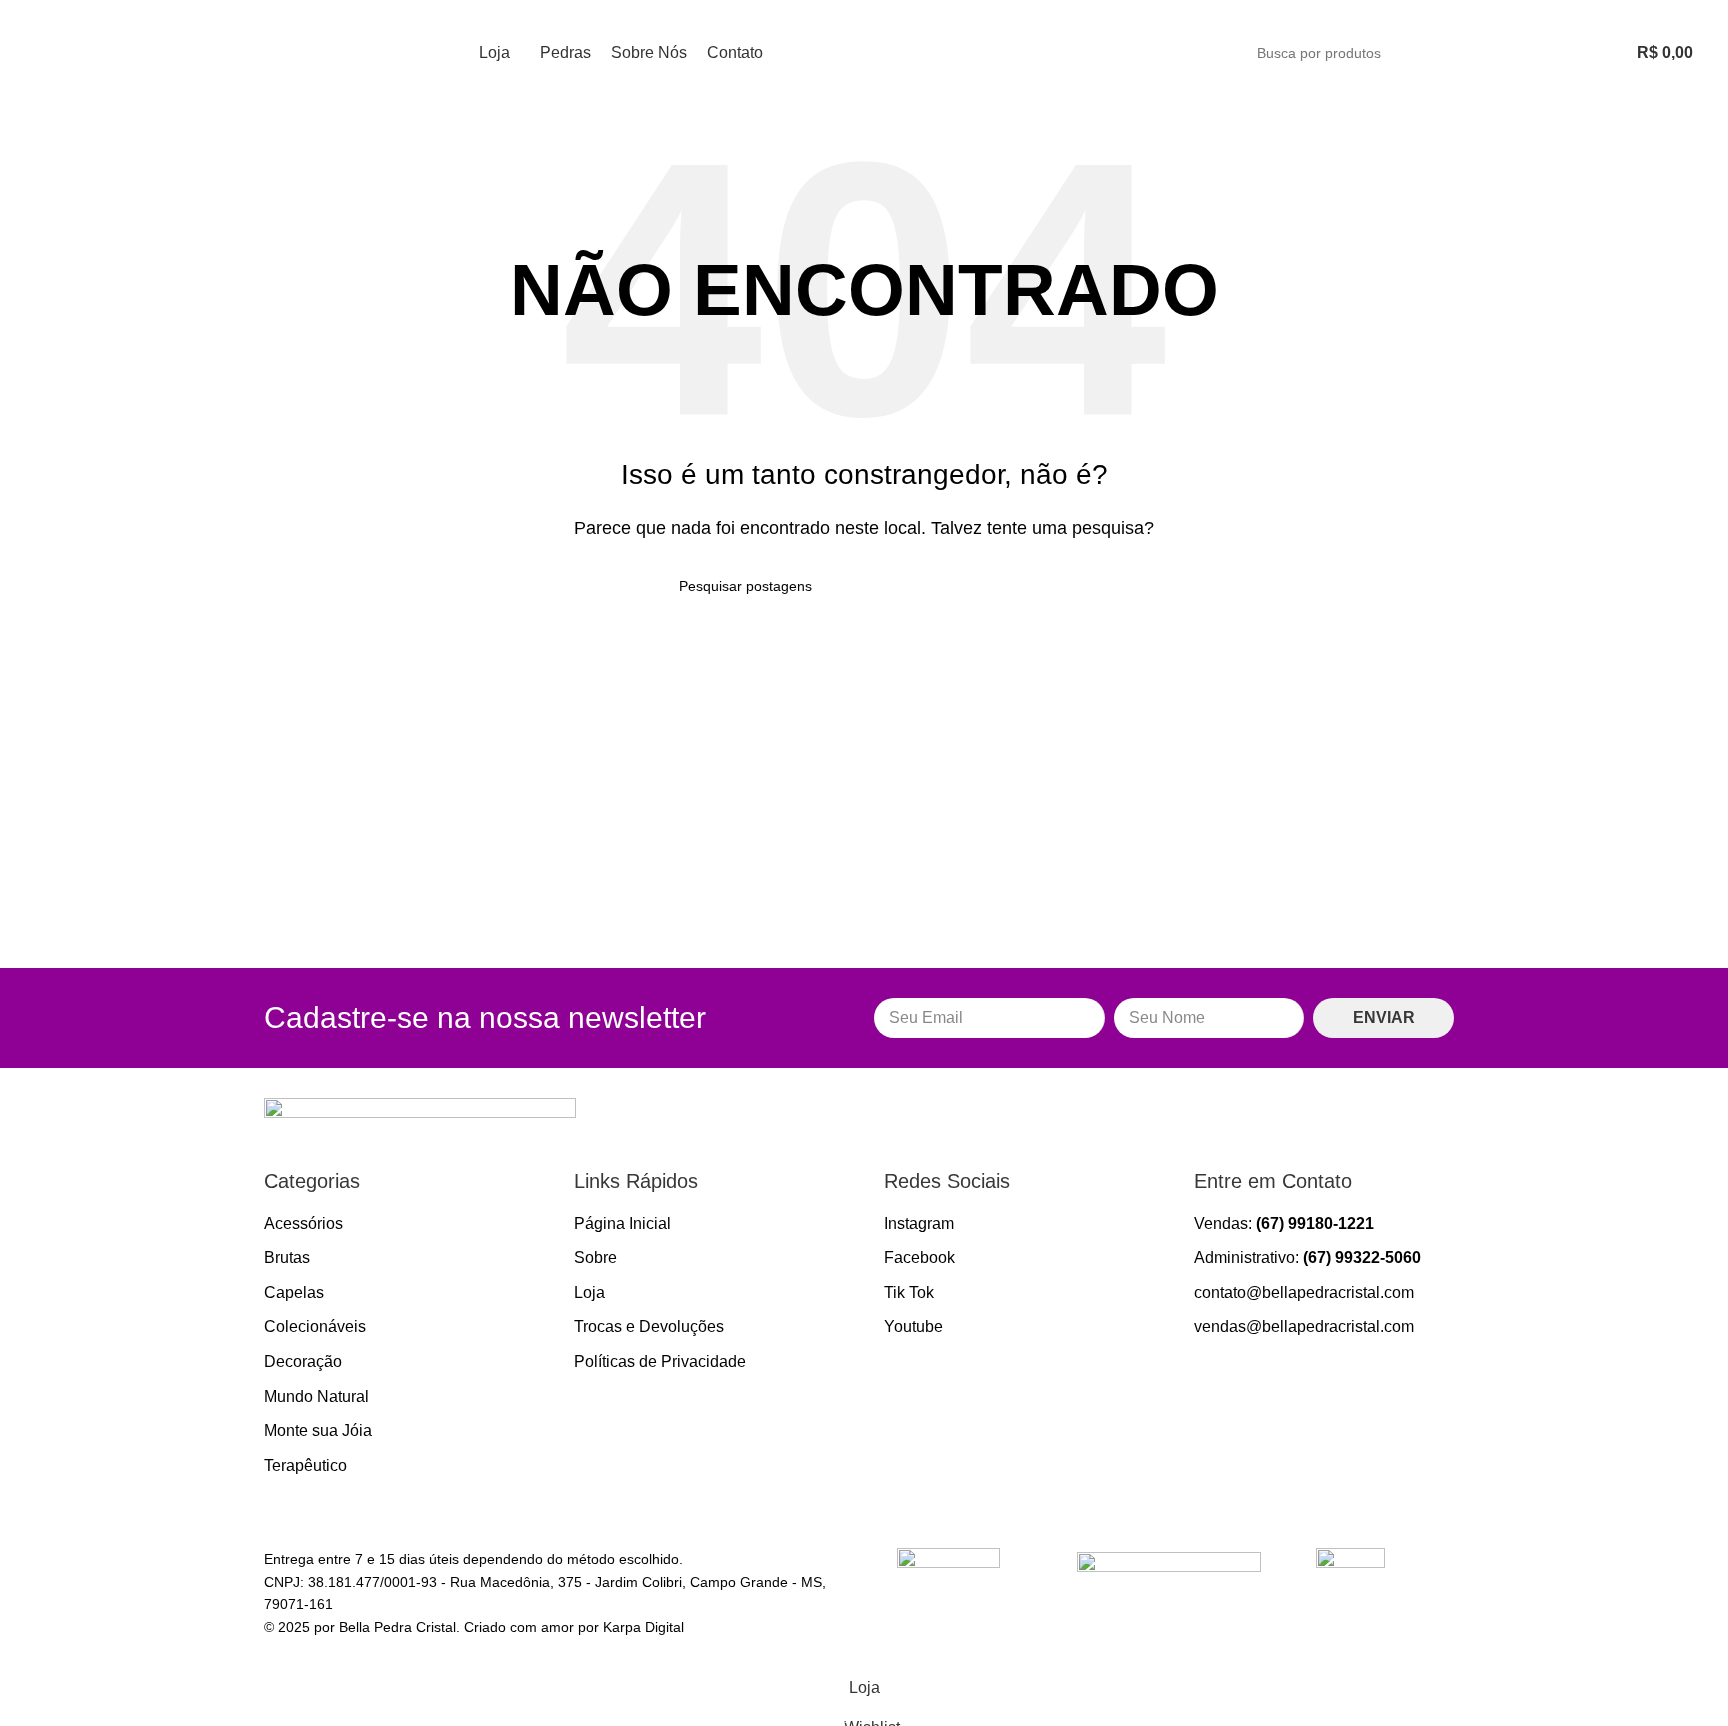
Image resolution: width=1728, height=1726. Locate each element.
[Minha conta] (1560, 53)
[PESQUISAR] (1509, 53)
